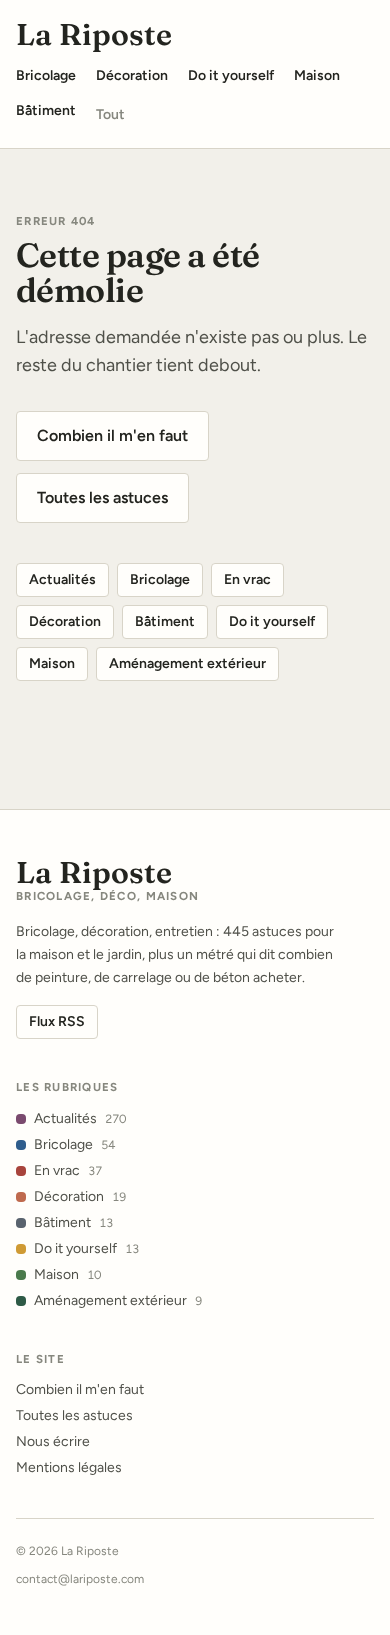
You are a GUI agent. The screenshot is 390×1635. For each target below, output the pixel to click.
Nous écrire (53, 1441)
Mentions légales (69, 1467)
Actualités (62, 579)
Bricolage (160, 579)
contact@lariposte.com (80, 1579)
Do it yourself (272, 621)
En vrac (247, 579)
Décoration (65, 621)
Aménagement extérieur (187, 663)
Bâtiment (165, 621)
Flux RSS (57, 1021)
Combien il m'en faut (112, 435)
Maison (52, 663)
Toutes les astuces (102, 497)
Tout (110, 114)
